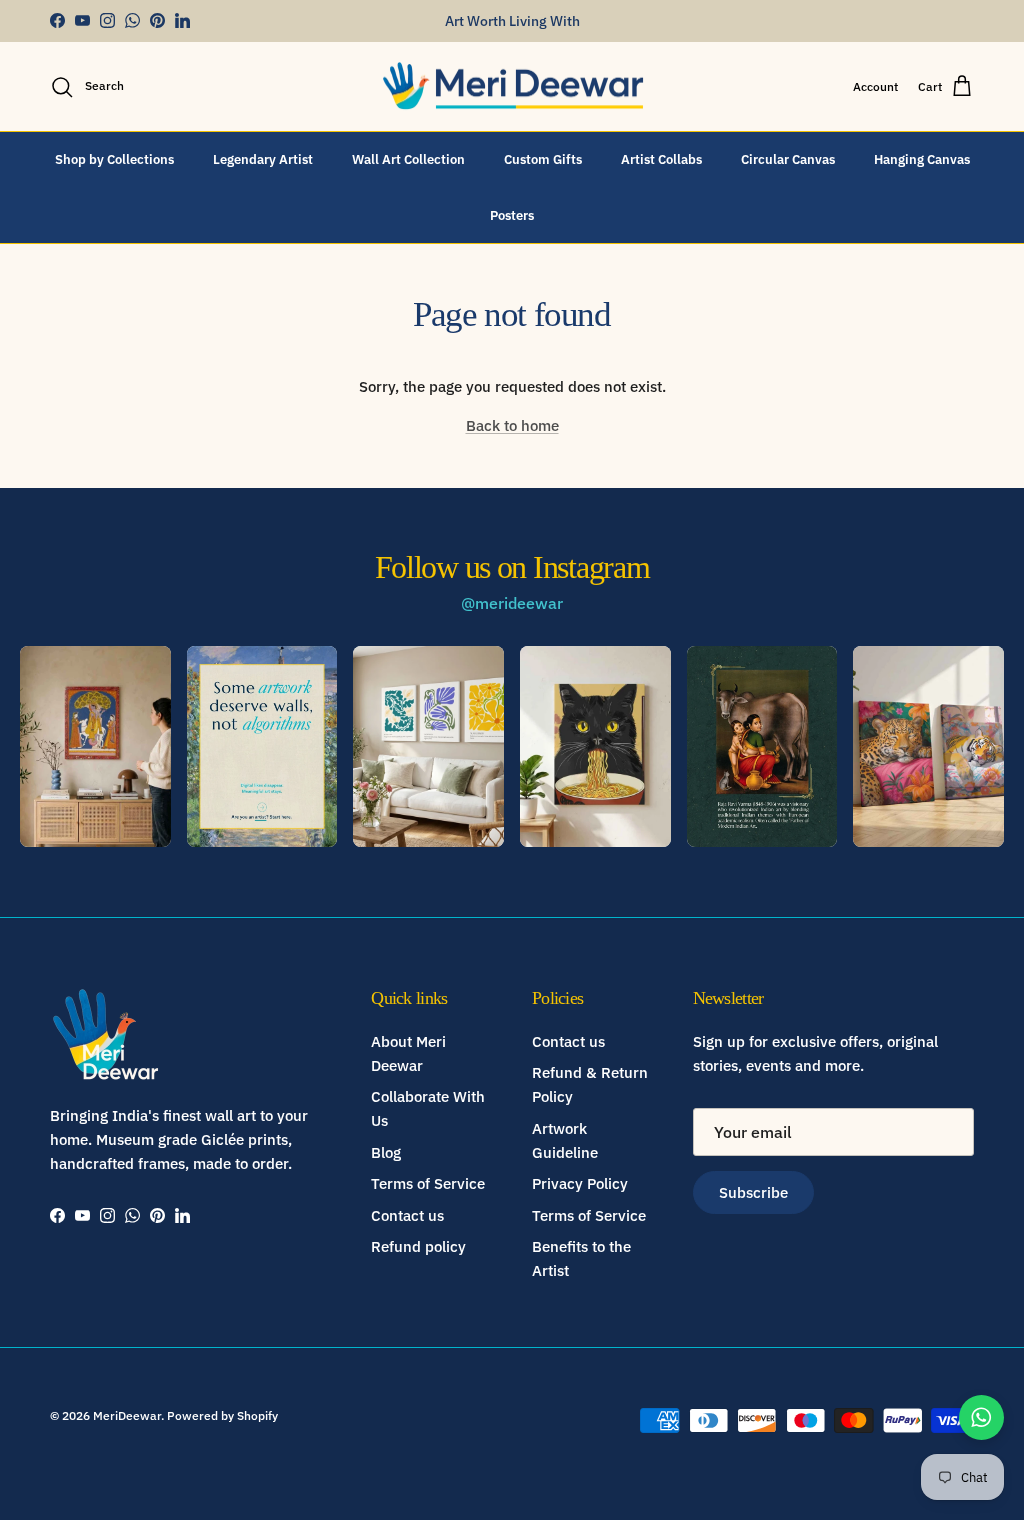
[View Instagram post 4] (595, 746)
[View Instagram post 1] (95, 746)
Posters (512, 215)
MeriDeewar (127, 1415)
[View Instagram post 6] (928, 746)
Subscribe (753, 1192)
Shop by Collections (114, 159)
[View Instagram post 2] (262, 746)
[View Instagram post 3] (428, 746)
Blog (386, 1152)
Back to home (512, 425)
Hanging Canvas (922, 159)
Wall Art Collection (408, 159)
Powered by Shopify (222, 1415)
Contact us (407, 1215)
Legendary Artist (263, 159)
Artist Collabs (661, 159)
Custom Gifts (543, 159)
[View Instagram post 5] (762, 746)
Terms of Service (428, 1183)
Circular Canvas (788, 159)
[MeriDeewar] (512, 87)
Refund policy (418, 1246)
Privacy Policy (580, 1183)
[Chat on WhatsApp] (981, 1417)
